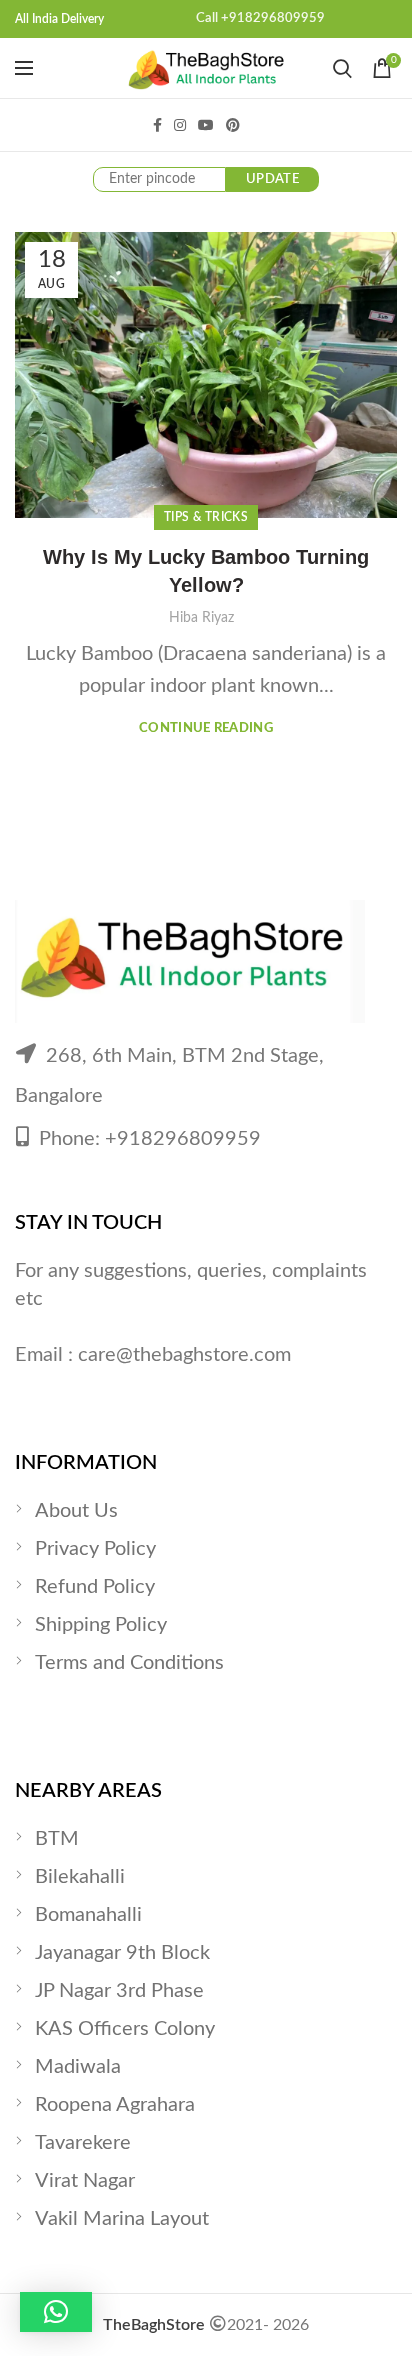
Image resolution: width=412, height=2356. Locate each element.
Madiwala (78, 2067)
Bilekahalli (80, 1877)
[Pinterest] (233, 125)
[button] (56, 2312)
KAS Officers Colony (125, 2029)
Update (272, 179)
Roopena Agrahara (115, 2105)
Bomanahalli (88, 1915)
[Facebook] (157, 125)
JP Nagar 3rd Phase (119, 1991)
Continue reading (206, 728)
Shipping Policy (101, 1625)
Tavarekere (83, 2143)
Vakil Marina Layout (122, 2219)
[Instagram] (180, 125)
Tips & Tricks (206, 517)
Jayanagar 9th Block (122, 1953)
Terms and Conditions (129, 1663)
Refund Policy (95, 1587)
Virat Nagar (85, 2181)
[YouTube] (206, 125)
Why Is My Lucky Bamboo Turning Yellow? (206, 571)
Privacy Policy (95, 1549)
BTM (57, 1839)
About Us (76, 1511)
